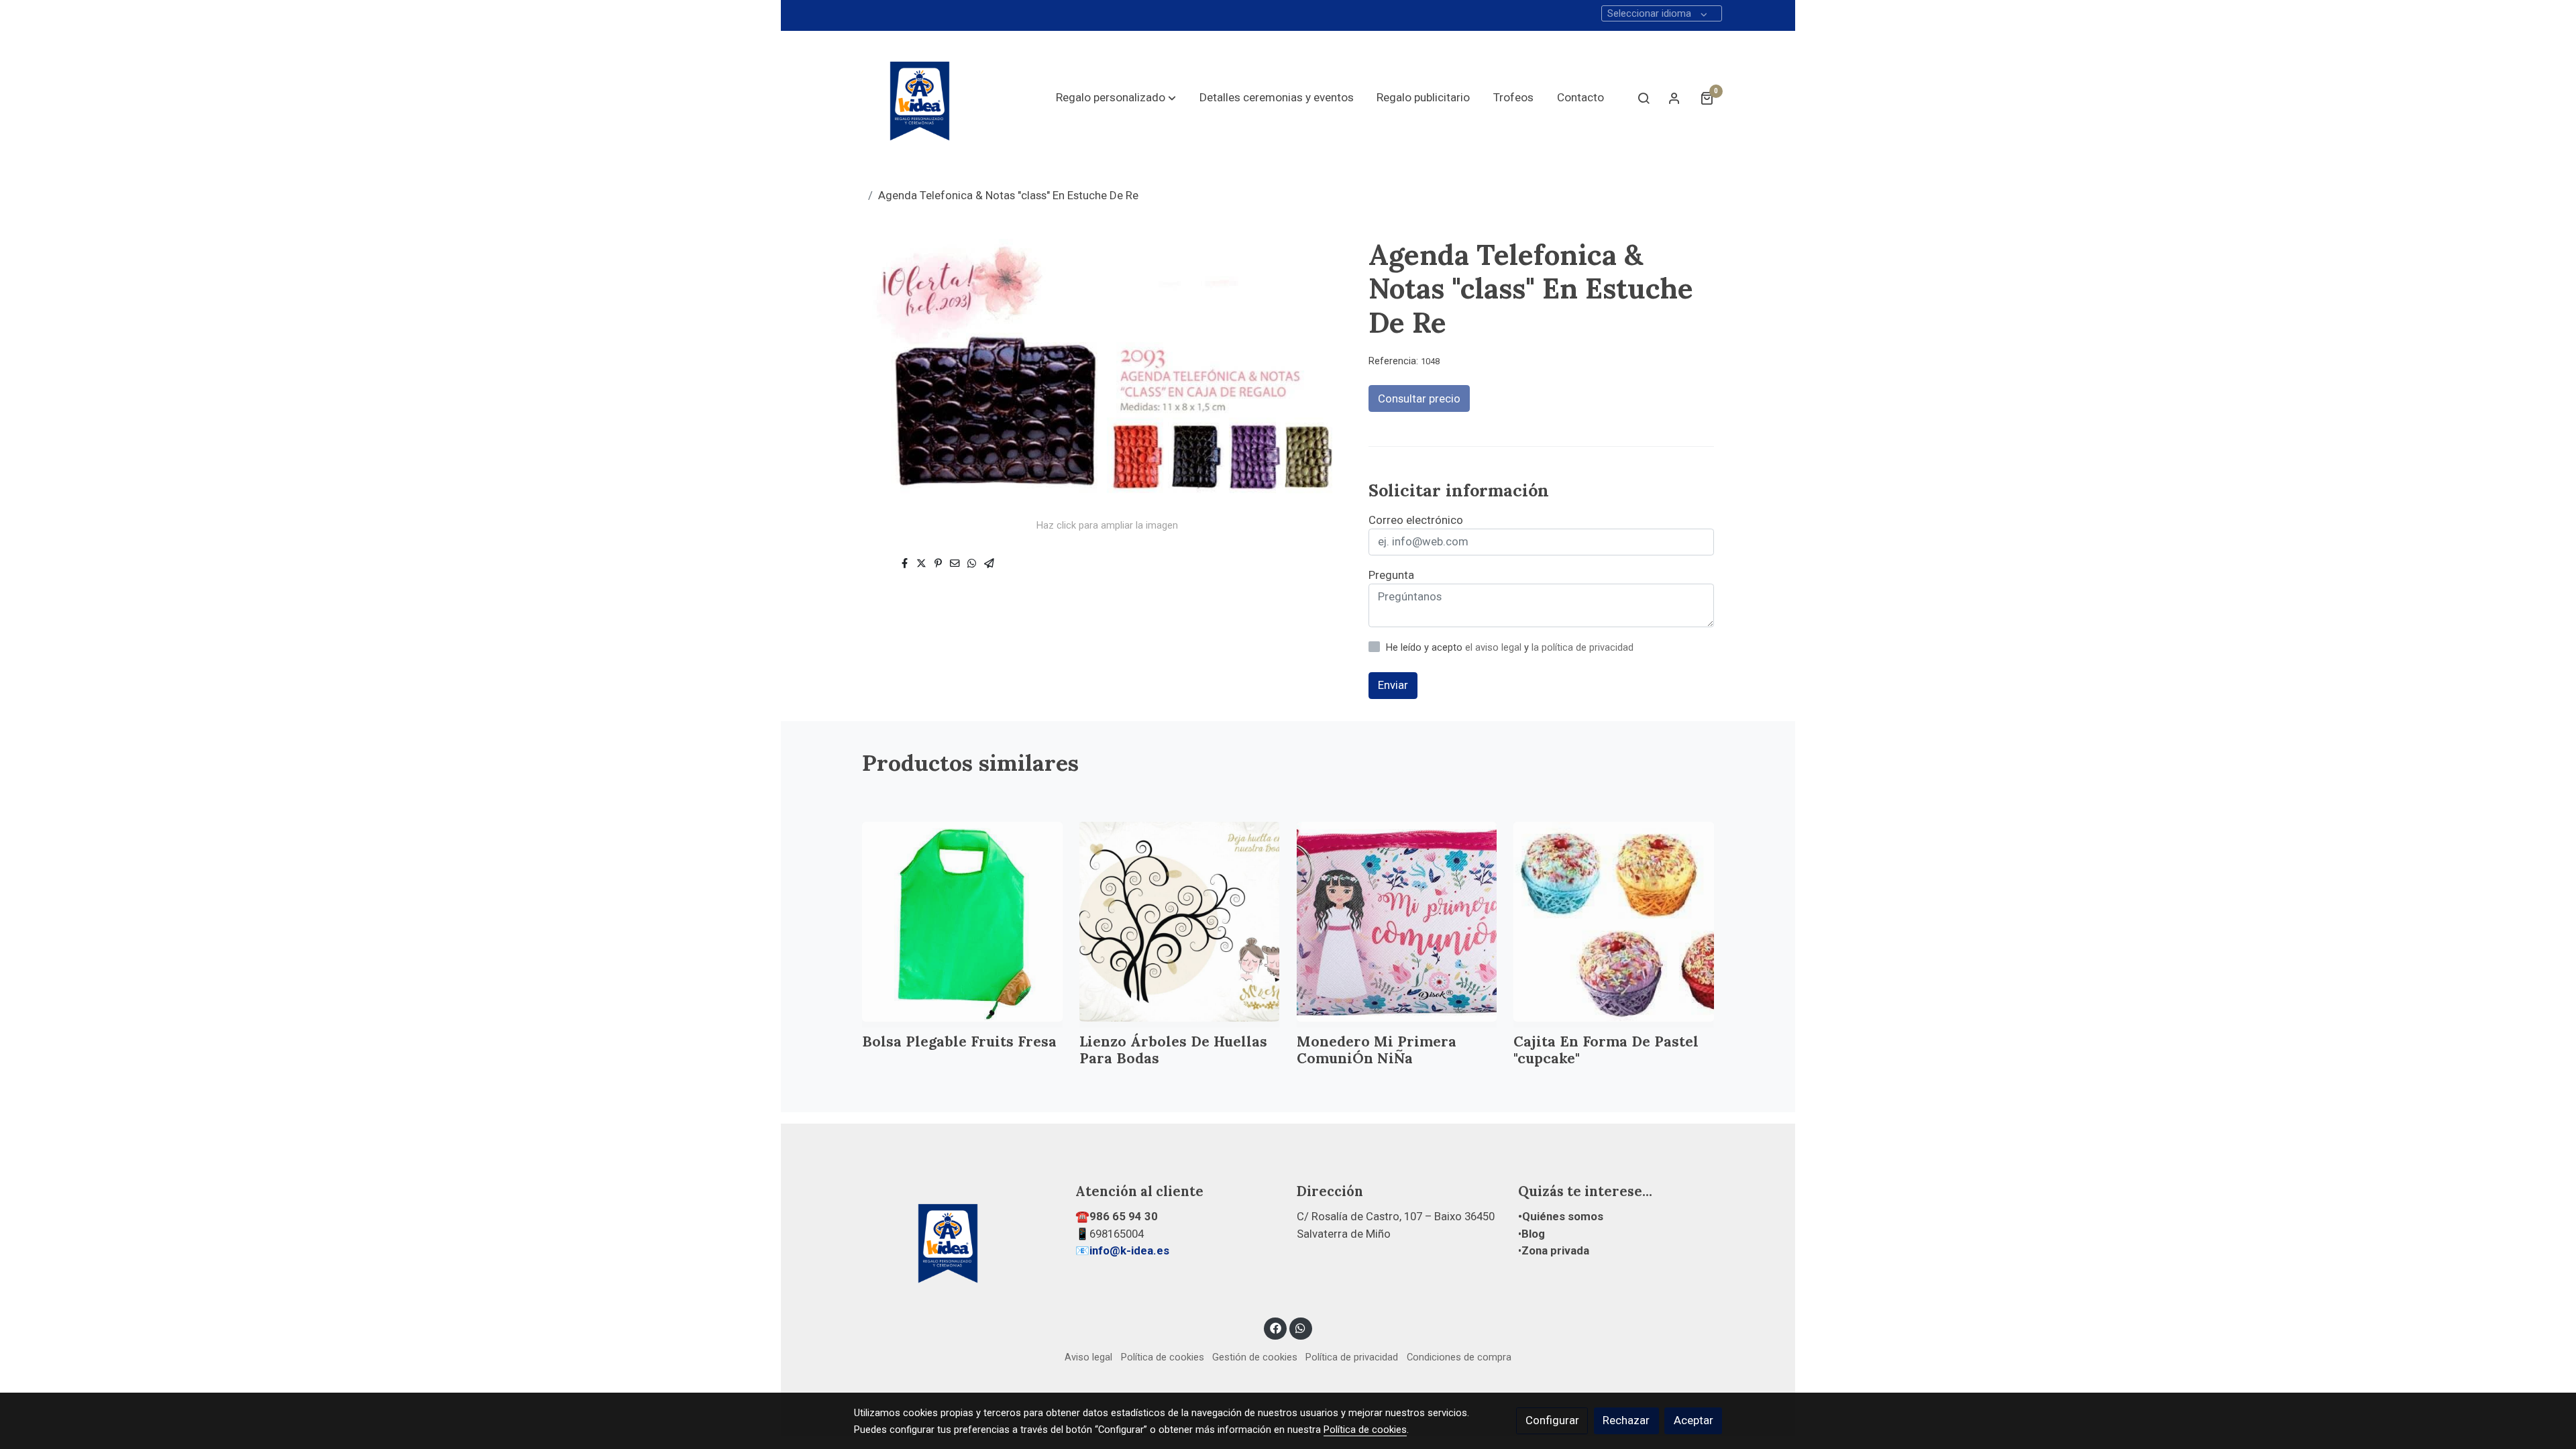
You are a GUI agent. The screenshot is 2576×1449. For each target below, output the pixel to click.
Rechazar (1626, 1420)
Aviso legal (1088, 1357)
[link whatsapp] (1301, 1327)
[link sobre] (956, 1240)
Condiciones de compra (1459, 1357)
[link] (920, 98)
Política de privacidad (1352, 1357)
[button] (1116, 98)
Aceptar (1694, 1420)
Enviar (1393, 685)
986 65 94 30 (1124, 1216)
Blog (1533, 1234)
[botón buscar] (1644, 98)
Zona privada (1555, 1250)
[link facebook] (1275, 1327)
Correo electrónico (1416, 520)
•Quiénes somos (1561, 1216)
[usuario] (1674, 98)
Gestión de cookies (1255, 1357)
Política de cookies (1163, 1357)
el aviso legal (1495, 647)
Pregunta (1391, 575)
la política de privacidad (1582, 647)
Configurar (1552, 1420)
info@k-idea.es (1129, 1250)
